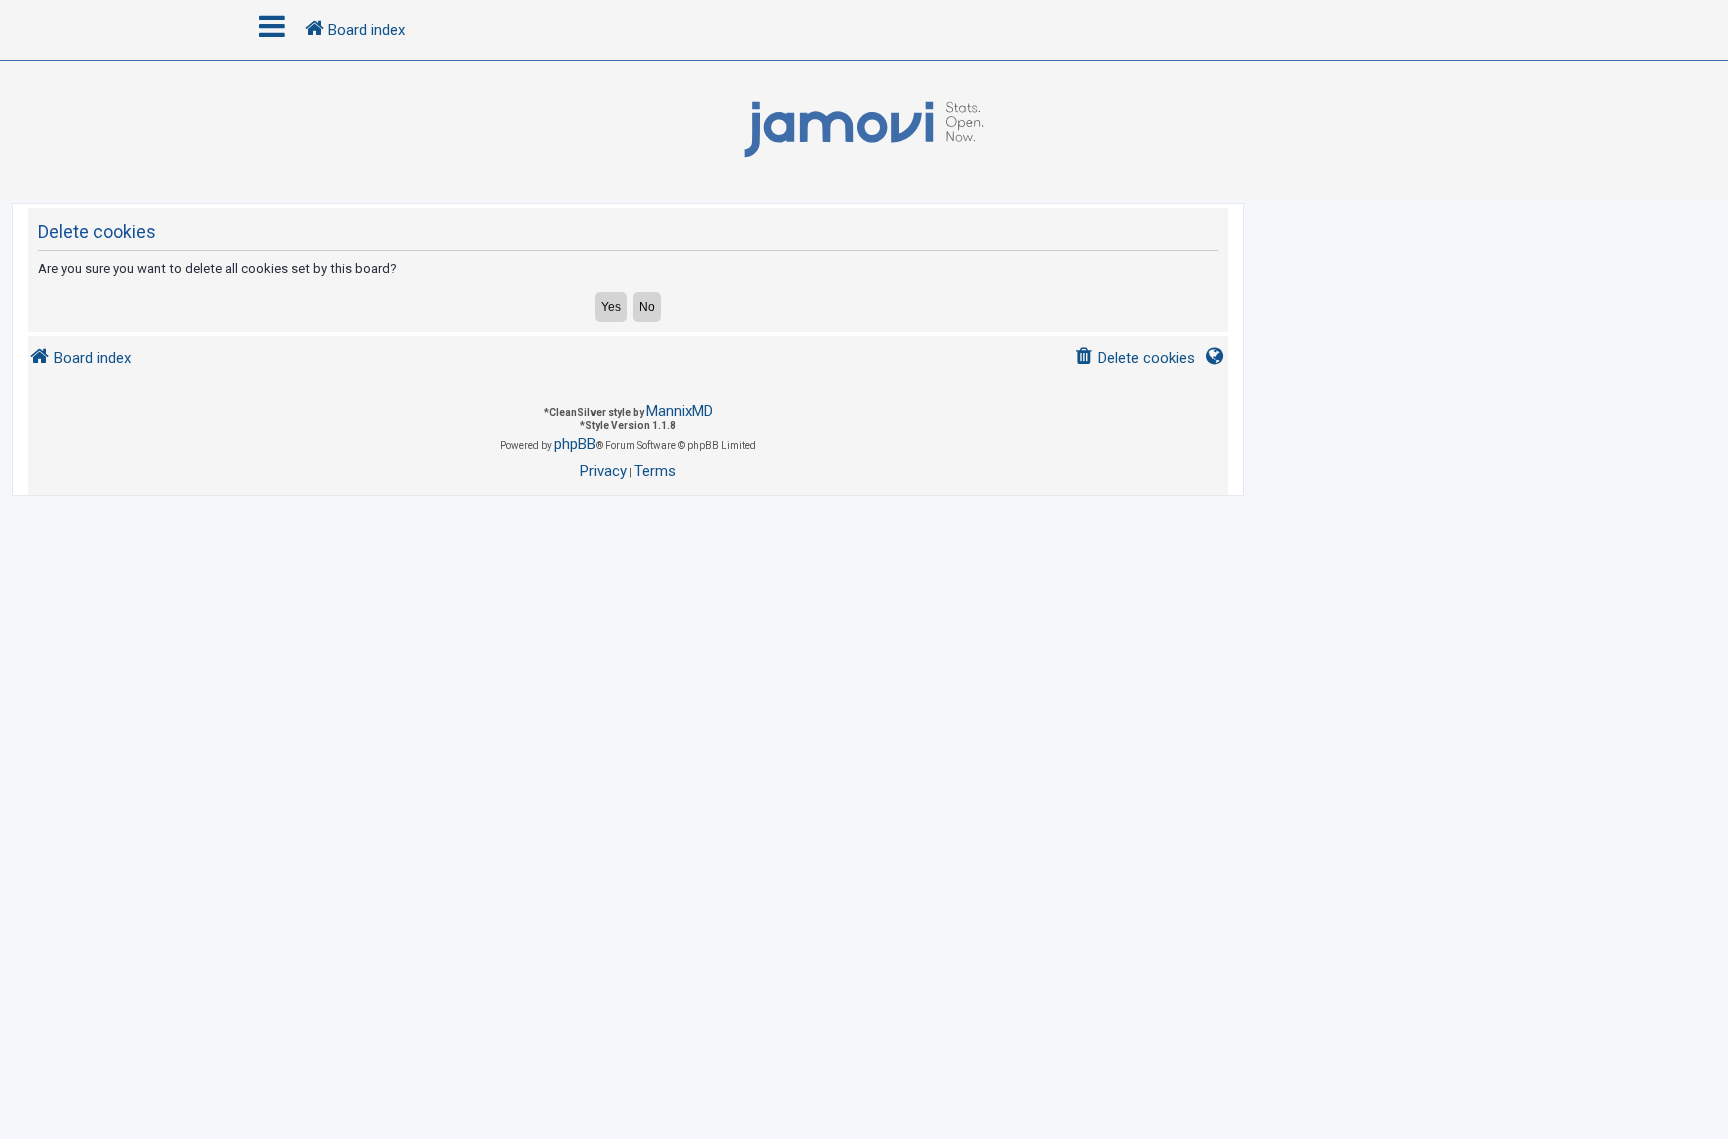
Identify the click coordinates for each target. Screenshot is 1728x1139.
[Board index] (864, 130)
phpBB (575, 444)
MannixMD (679, 411)
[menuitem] (1134, 358)
